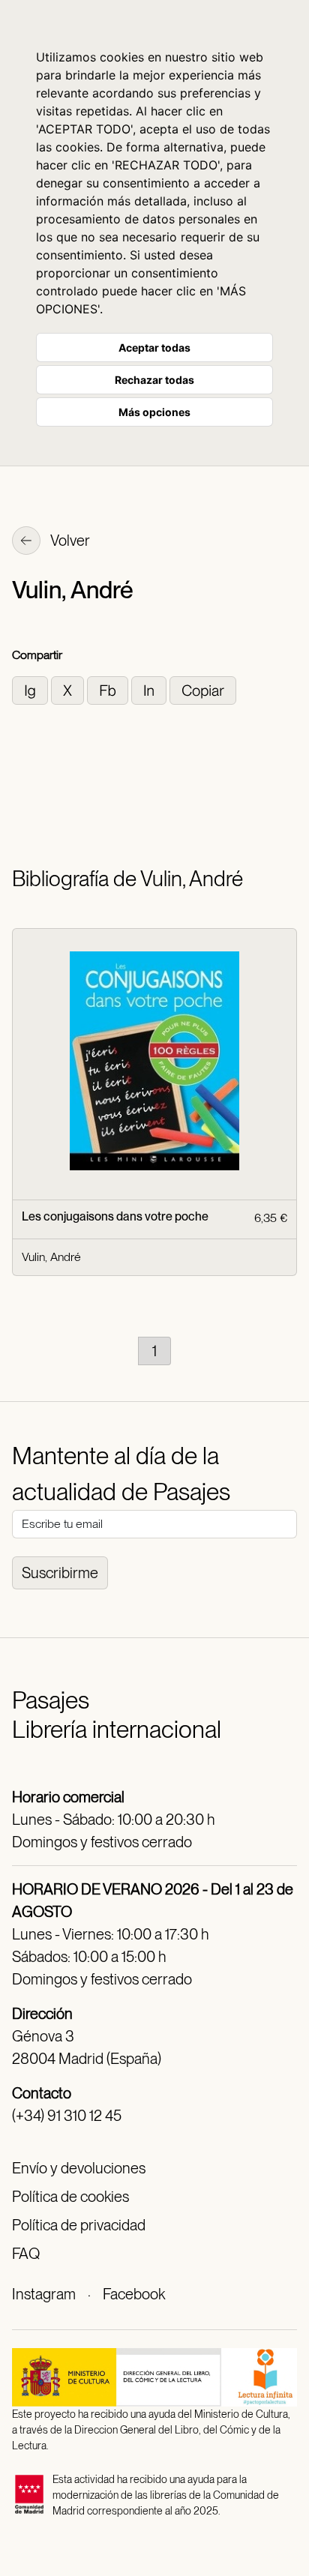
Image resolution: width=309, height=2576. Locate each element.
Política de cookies (70, 2197)
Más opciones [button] (154, 412)
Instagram (44, 2294)
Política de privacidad (79, 2225)
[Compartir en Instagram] (31, 689)
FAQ (26, 2254)
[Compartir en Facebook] (109, 689)
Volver (69, 541)
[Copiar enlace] (203, 689)
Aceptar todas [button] (154, 347)
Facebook (134, 2294)
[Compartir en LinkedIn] (150, 689)
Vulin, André (51, 1257)
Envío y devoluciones (79, 2168)
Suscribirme (60, 1573)
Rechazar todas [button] (154, 380)
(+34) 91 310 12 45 (67, 2116)
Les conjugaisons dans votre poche (115, 1216)
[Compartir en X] (69, 689)
